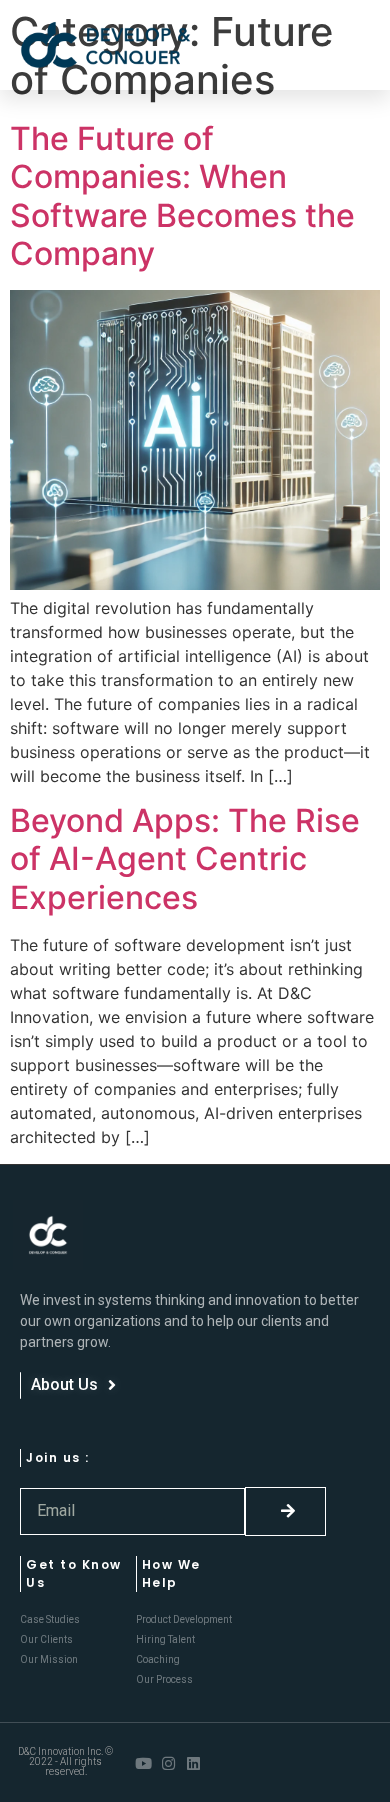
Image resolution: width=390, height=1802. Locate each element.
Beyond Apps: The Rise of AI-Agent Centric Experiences (185, 859)
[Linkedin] (193, 1763)
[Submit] (285, 1511)
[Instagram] (168, 1763)
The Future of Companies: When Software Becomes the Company (182, 196)
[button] (344, 45)
